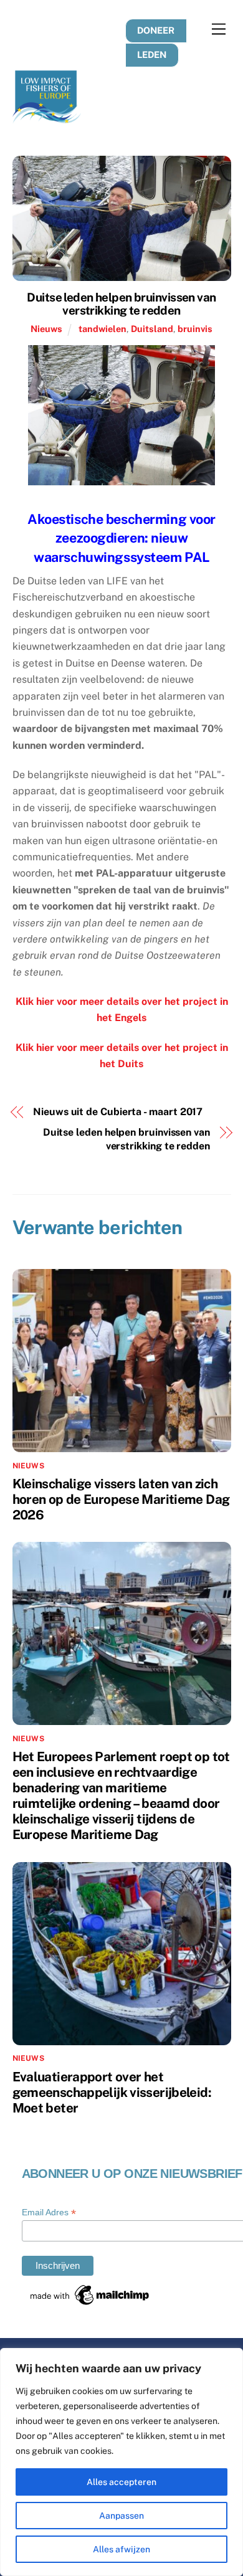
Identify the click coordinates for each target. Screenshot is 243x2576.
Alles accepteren (121, 2482)
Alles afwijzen (121, 2549)
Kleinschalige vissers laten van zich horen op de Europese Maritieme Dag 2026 (121, 1499)
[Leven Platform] (47, 118)
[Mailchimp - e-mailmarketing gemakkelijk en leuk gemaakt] (90, 2303)
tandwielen (102, 329)
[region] (121, 2462)
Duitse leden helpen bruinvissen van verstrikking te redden (121, 304)
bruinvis (195, 329)
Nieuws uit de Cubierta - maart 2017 (118, 1112)
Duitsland (152, 329)
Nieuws (46, 329)
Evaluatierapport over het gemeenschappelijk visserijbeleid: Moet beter (112, 2092)
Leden (152, 55)
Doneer (156, 30)
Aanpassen (121, 2516)
